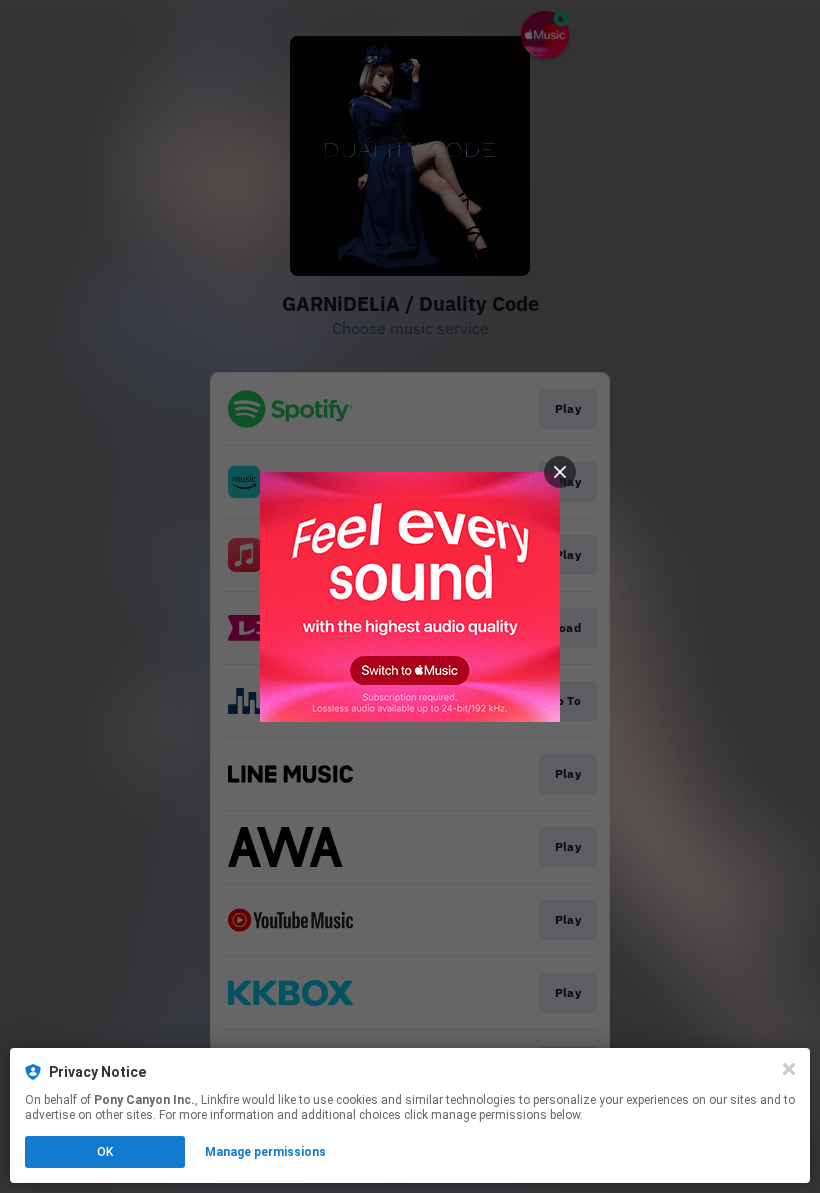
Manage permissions (265, 1152)
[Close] (789, 1069)
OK (105, 1152)
